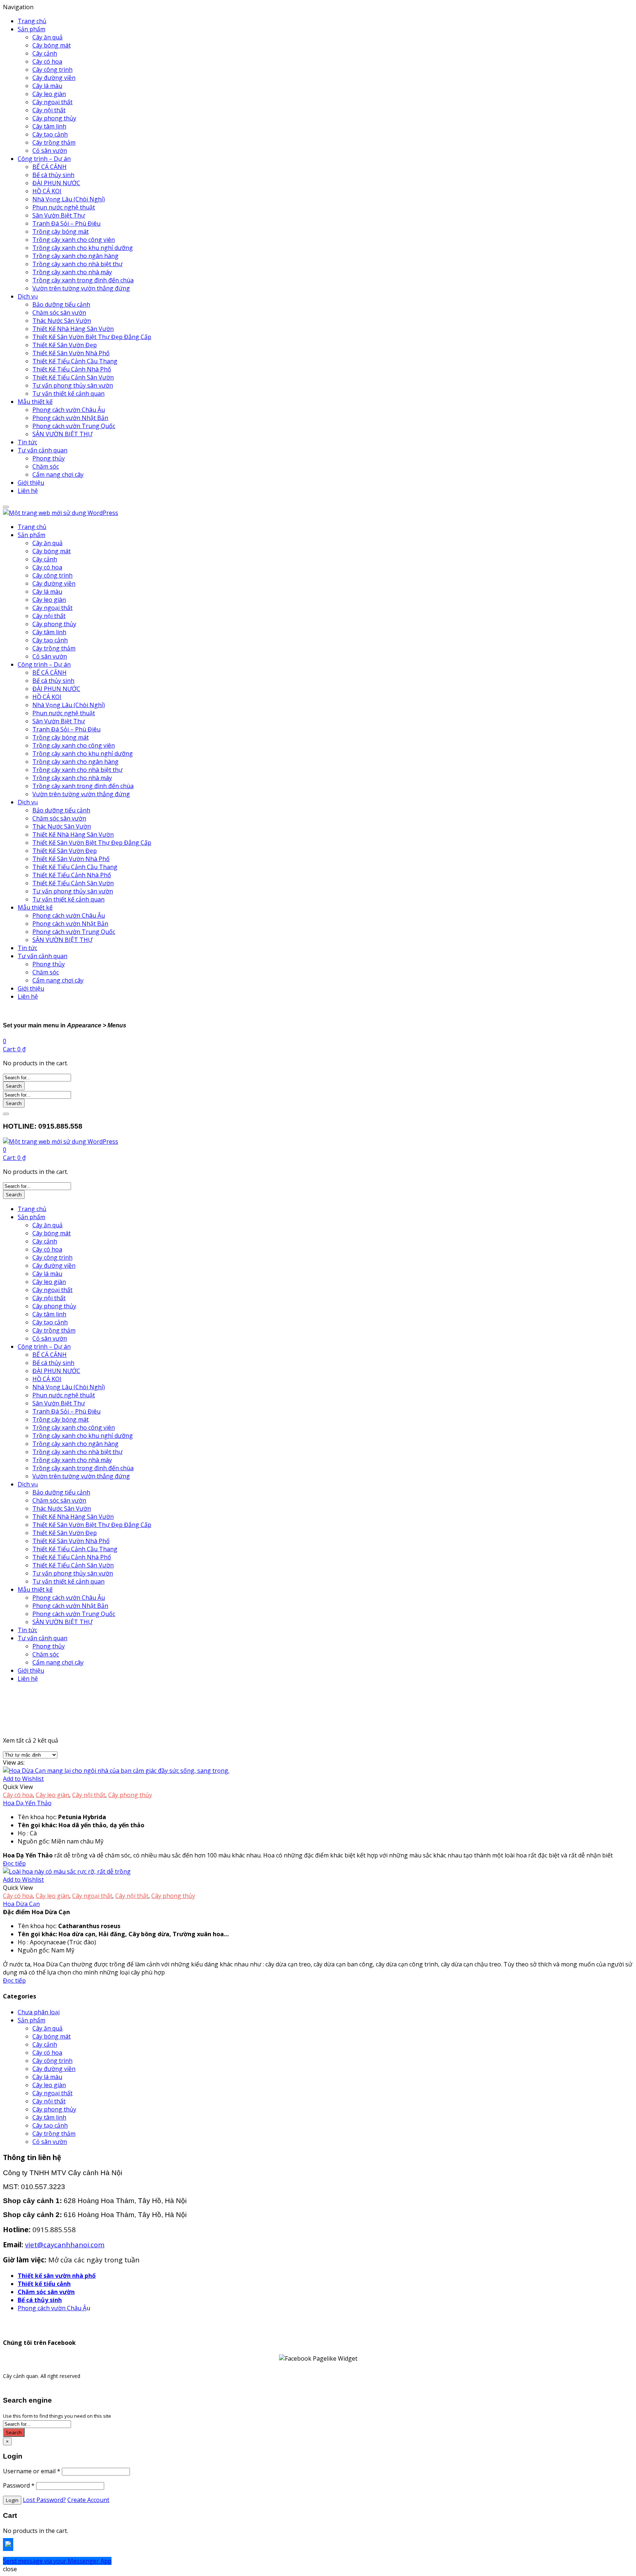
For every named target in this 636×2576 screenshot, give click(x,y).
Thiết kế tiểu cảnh (44, 2284)
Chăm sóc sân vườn (59, 313)
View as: (14, 1762)
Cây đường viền (54, 78)
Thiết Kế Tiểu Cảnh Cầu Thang (75, 361)
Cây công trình (52, 70)
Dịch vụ (28, 296)
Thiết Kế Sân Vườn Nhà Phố (71, 353)
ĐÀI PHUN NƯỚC (56, 183)
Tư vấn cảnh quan (43, 450)
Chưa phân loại (39, 2012)
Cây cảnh (45, 53)
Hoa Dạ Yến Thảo (27, 1803)
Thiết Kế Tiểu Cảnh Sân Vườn (73, 377)
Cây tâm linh (49, 126)
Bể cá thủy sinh (53, 175)
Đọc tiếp (14, 1863)
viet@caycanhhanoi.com (65, 2245)
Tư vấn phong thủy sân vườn (73, 385)
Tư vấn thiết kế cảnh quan (68, 394)
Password (19, 2485)
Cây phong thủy (54, 118)
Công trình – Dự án (44, 159)
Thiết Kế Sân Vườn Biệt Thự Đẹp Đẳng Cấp (92, 337)
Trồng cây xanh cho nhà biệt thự (77, 264)
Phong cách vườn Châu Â (52, 2308)
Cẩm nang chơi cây (58, 474)
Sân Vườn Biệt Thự (59, 215)
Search (14, 1086)
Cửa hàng (50, 1718)
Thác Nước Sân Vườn (62, 321)
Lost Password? (44, 2500)
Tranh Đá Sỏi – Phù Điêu (66, 223)
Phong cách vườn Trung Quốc (74, 426)
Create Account (88, 2500)
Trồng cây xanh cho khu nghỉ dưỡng (83, 248)
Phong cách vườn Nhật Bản (70, 418)
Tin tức (27, 442)
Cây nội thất (49, 110)
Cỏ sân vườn (50, 151)
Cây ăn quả (47, 37)
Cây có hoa (47, 61)
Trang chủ (32, 21)
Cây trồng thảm (54, 142)
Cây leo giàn (49, 94)
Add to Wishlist (23, 1779)
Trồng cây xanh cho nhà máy (72, 272)
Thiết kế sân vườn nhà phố (57, 2276)
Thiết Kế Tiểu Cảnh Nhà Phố (72, 369)
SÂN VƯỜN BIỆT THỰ (62, 434)
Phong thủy (49, 458)
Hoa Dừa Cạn (21, 1904)
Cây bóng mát (52, 45)
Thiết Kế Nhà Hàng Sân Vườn (73, 329)
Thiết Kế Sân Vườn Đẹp (65, 345)
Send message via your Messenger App (57, 2561)
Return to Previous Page (37, 1726)
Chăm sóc (46, 466)
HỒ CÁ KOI (47, 191)
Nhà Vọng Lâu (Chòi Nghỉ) (69, 199)
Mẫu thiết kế (35, 402)
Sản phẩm (31, 29)
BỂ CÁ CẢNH (50, 167)
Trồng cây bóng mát (61, 232)
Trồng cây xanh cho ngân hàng (75, 256)
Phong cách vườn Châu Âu (69, 410)
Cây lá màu (47, 86)
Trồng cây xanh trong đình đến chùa (83, 280)
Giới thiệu (31, 483)
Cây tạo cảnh (50, 134)
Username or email (32, 2471)
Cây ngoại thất (52, 102)
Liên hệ (28, 491)
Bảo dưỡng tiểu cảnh (61, 304)
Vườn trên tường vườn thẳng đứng (81, 288)
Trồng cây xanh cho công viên (74, 240)
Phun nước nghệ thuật (64, 207)
